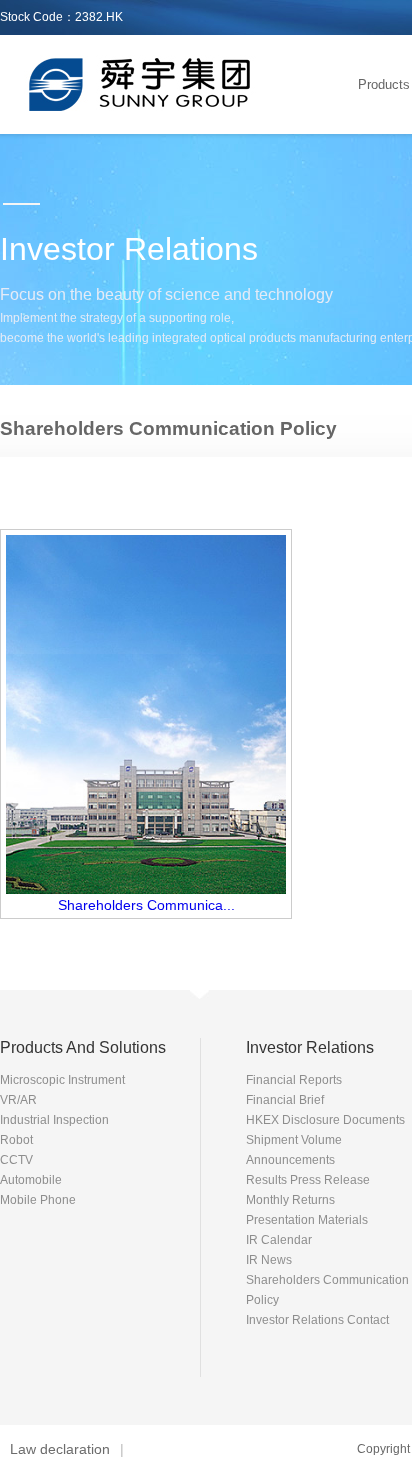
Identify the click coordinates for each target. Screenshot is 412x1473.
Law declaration (60, 1449)
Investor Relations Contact (317, 1320)
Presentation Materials (307, 1220)
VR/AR (18, 1100)
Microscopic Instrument (62, 1080)
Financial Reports (294, 1080)
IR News (269, 1260)
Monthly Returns (290, 1200)
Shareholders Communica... (146, 905)
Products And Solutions (83, 1047)
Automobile (31, 1180)
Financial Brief (285, 1100)
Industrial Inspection (54, 1120)
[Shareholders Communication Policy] (146, 889)
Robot (16, 1140)
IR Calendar (279, 1240)
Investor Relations (310, 1047)
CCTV (16, 1160)
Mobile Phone (38, 1200)
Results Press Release (308, 1180)
